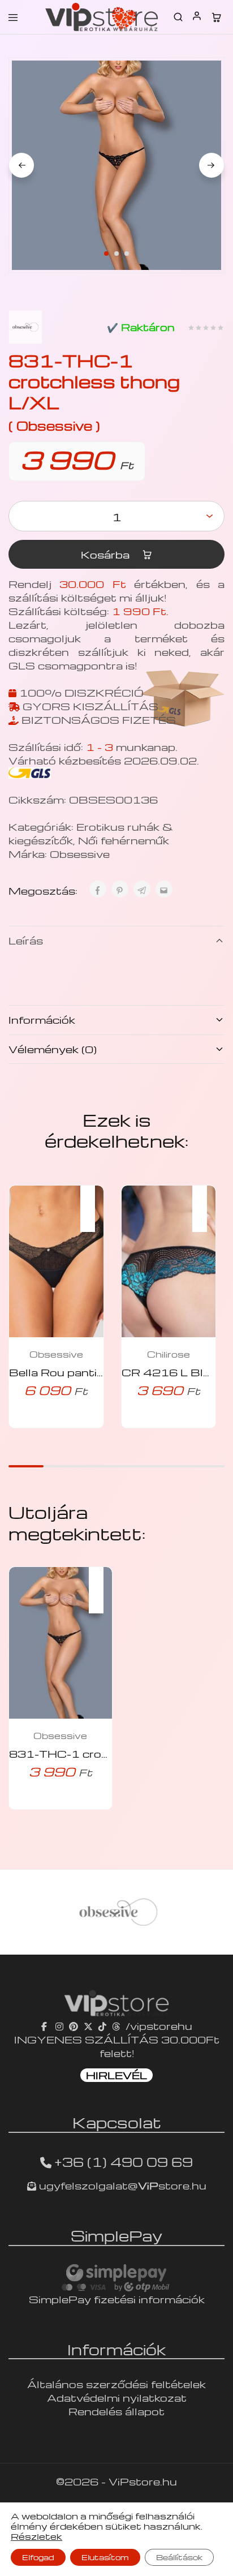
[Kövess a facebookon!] (46, 2026)
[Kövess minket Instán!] (59, 2026)
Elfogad (38, 2557)
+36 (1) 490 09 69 (124, 2162)
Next (212, 165)
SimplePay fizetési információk (117, 2299)
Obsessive (80, 854)
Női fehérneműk (124, 840)
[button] (93, 1201)
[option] (116, 1912)
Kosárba (107, 554)
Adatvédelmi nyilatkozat (117, 2397)
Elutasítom (105, 2557)
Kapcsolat (117, 2122)
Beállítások (179, 2557)
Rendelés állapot (116, 2411)
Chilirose (169, 1354)
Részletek (36, 2536)
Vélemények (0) (53, 1049)
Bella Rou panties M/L (73, 1372)
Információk (42, 1019)
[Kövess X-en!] (88, 2026)
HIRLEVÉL (116, 2075)
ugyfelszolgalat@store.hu (121, 2185)
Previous (21, 165)
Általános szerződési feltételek (116, 2384)
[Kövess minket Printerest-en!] (74, 2026)
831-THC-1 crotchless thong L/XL (111, 1753)
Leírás (26, 940)
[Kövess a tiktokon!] (102, 2026)
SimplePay (116, 2235)
